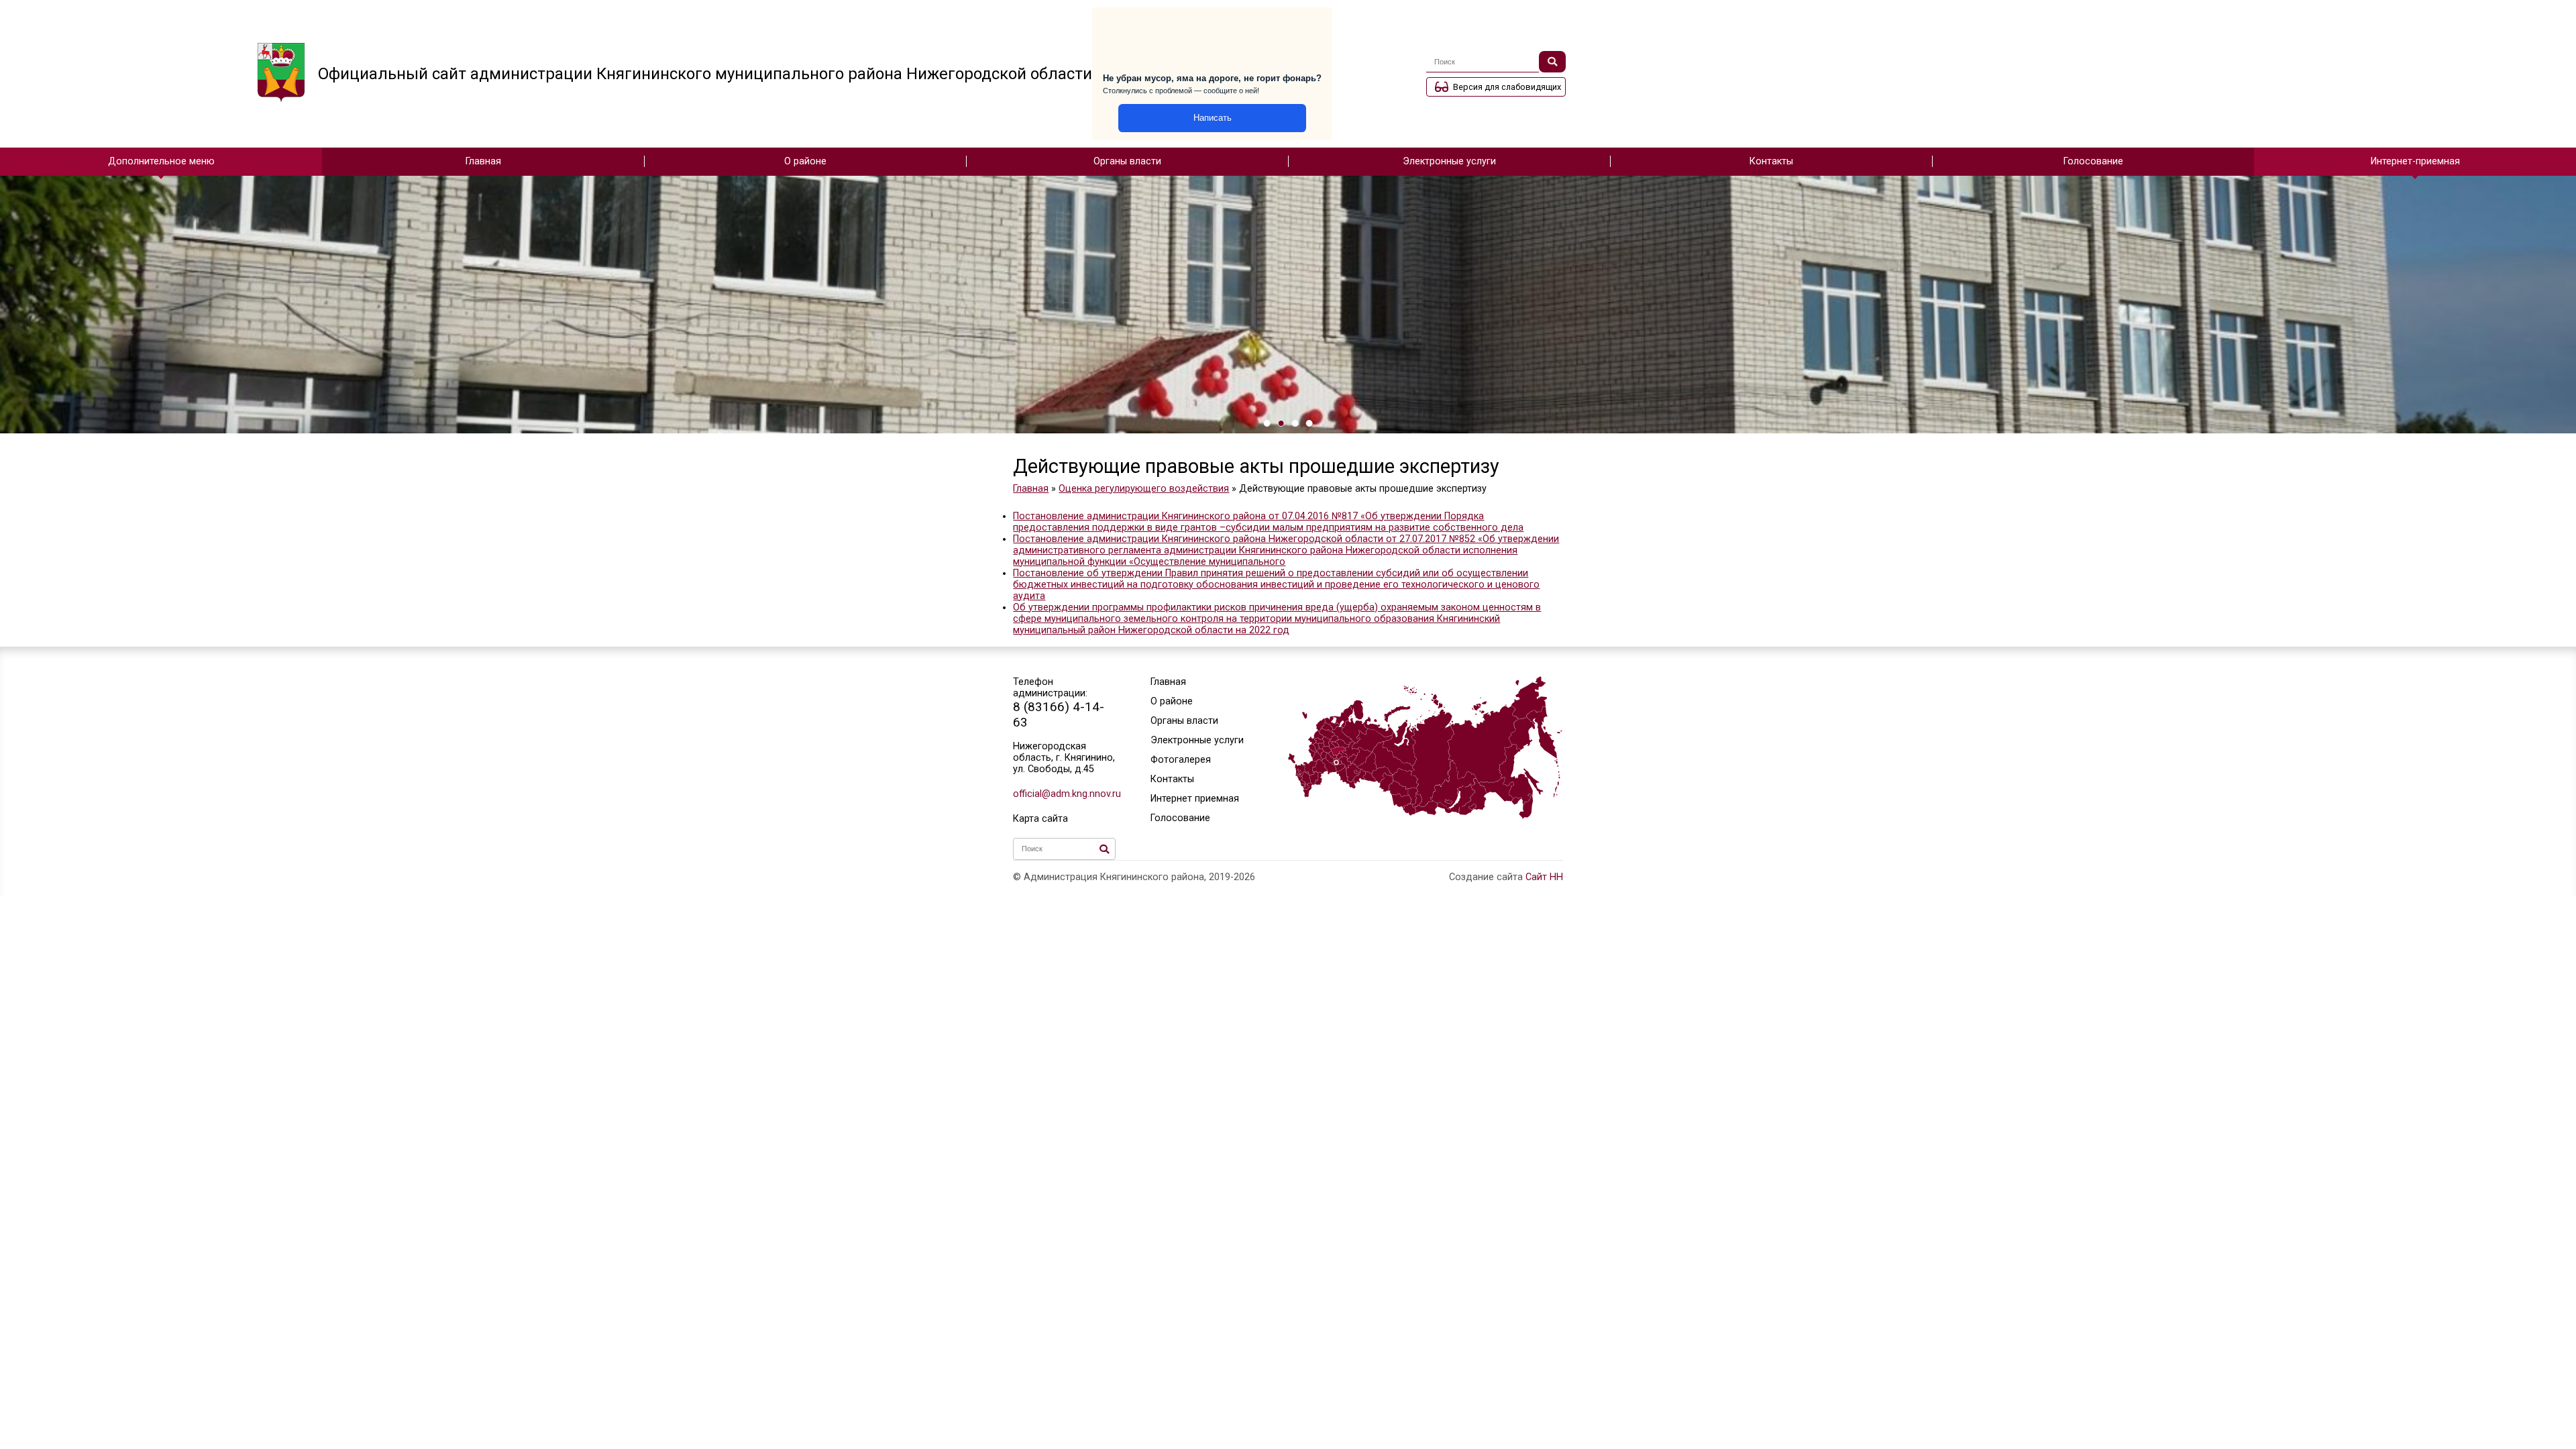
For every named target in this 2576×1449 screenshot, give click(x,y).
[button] (1267, 423)
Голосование (2093, 161)
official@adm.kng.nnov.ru (1064, 794)
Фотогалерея (1181, 760)
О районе (805, 161)
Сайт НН (1544, 877)
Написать (1213, 118)
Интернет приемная (1195, 799)
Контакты (1771, 161)
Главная (483, 161)
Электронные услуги (1449, 161)
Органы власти (1127, 161)
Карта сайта (1040, 819)
